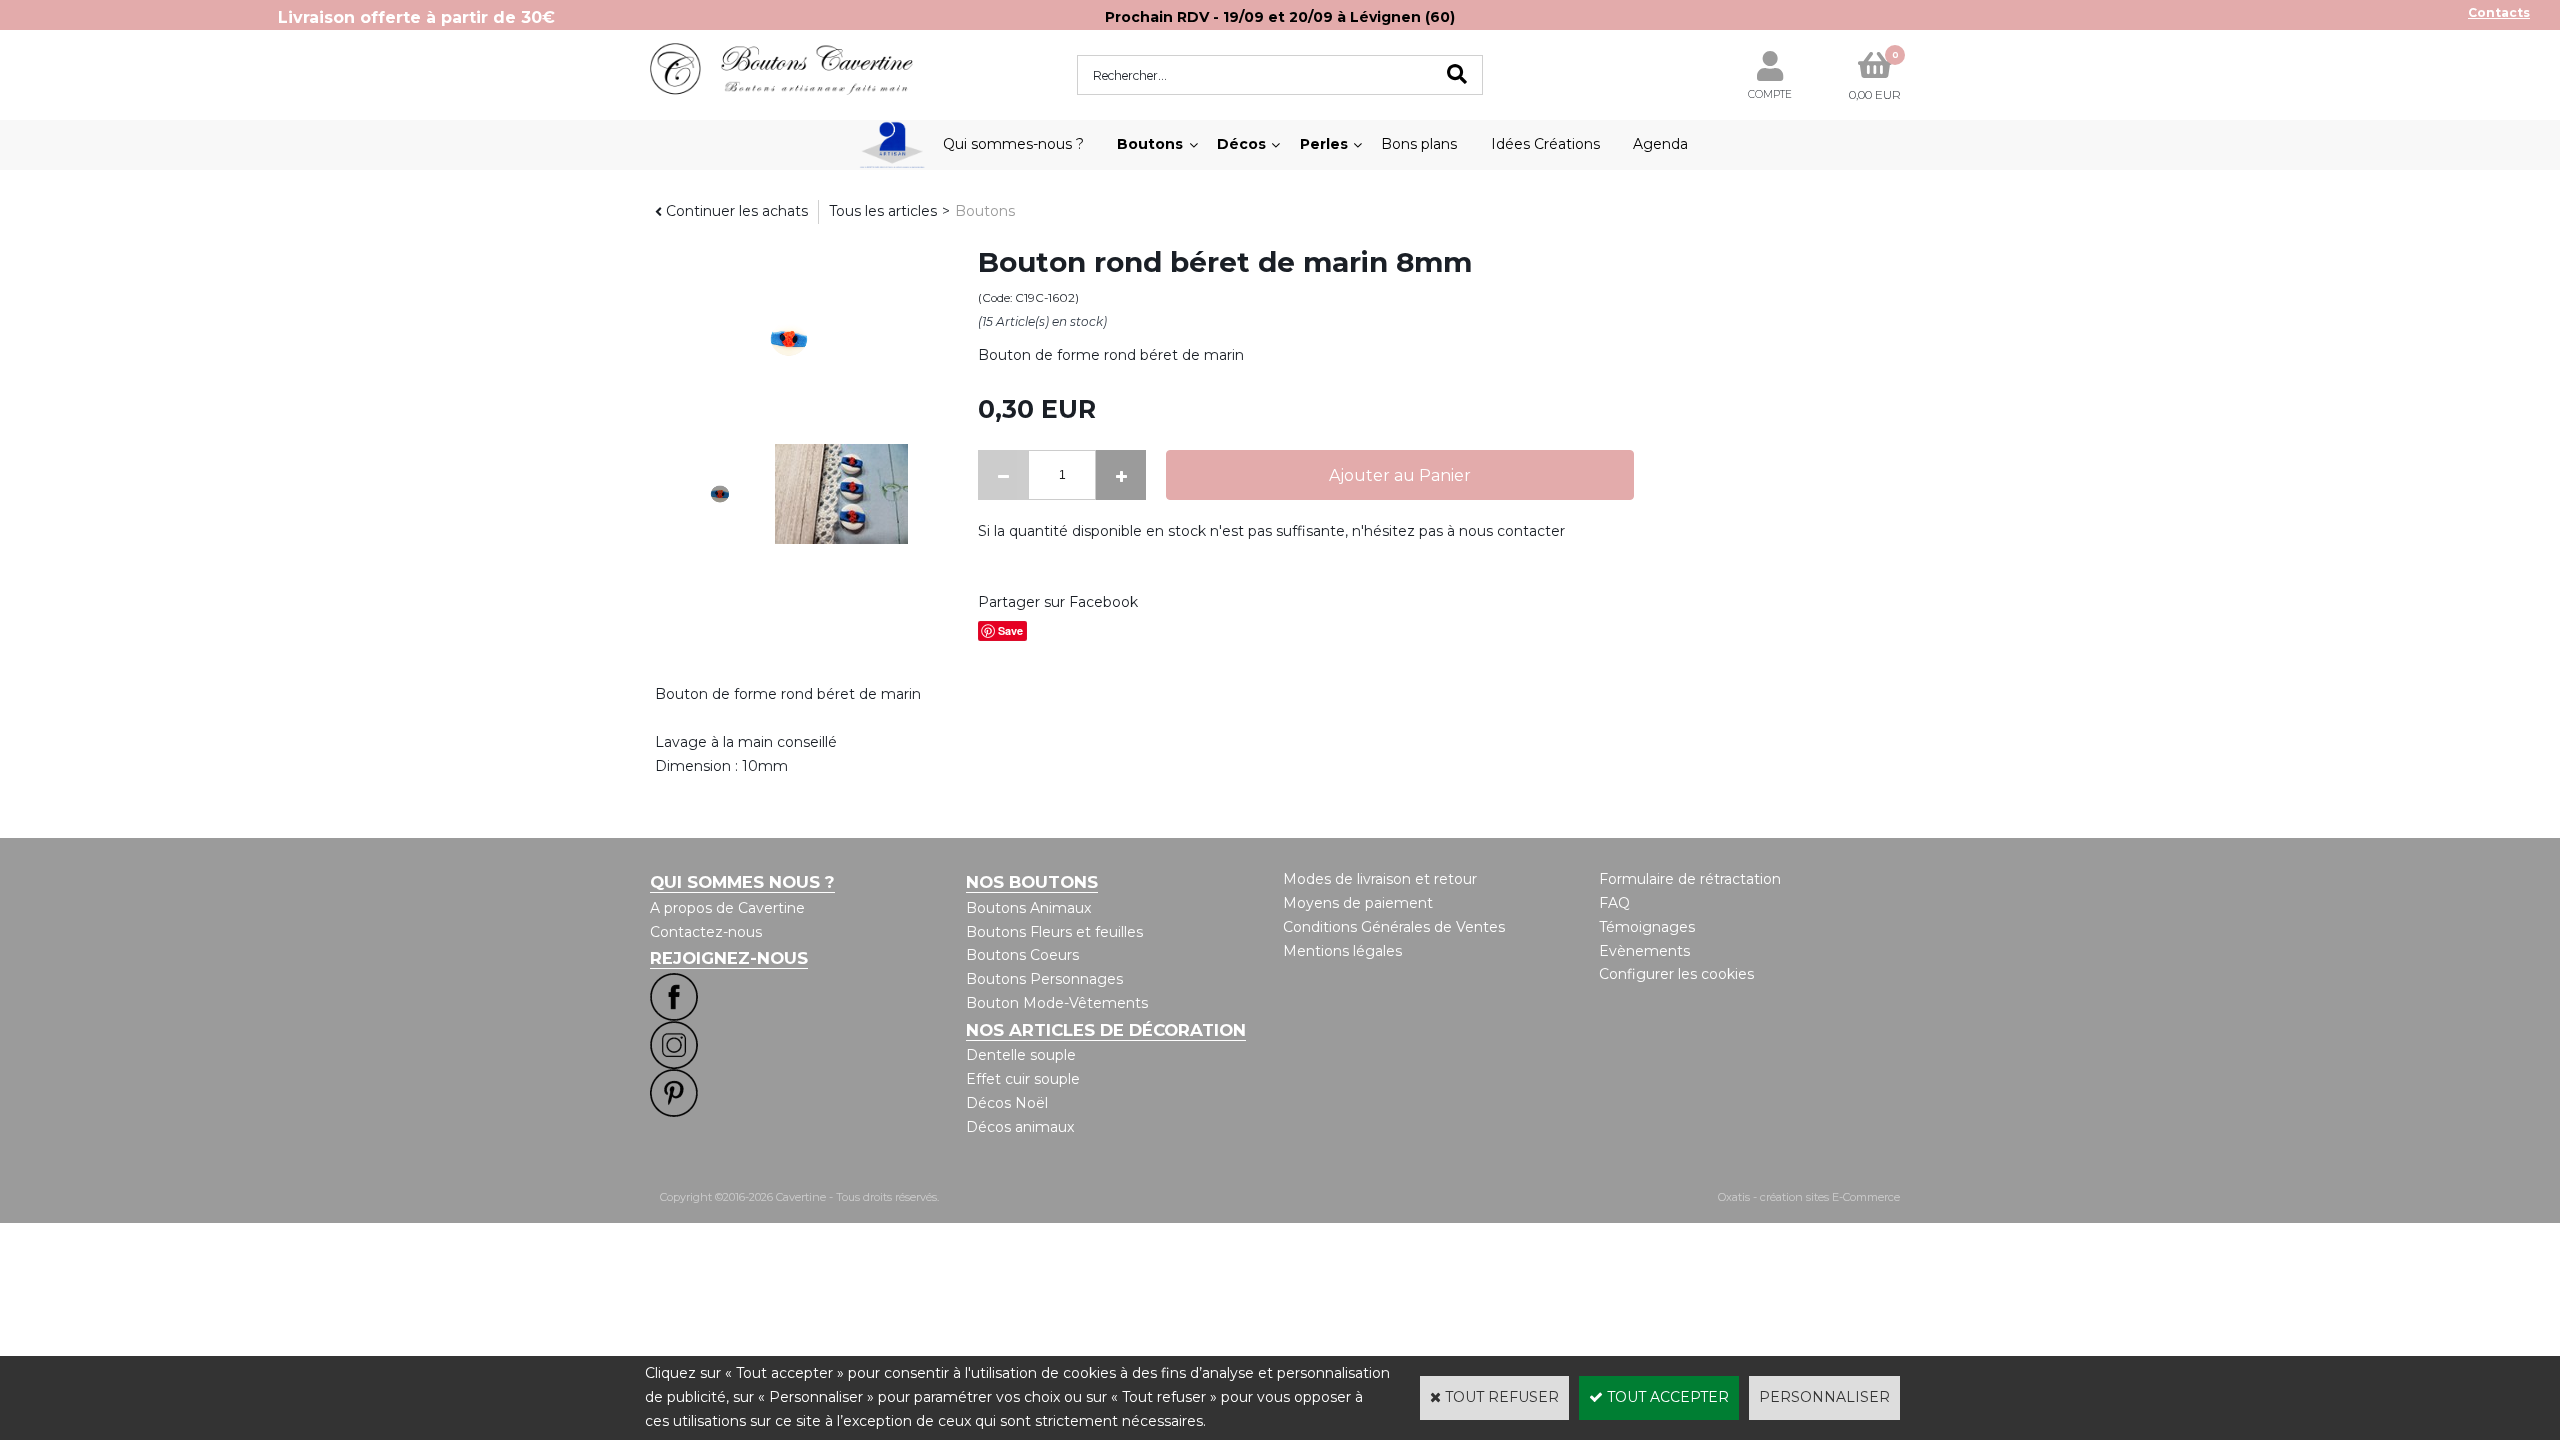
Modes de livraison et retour (1380, 879)
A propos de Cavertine (727, 908)
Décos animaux (1020, 1127)
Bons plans (1419, 144)
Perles (1324, 144)
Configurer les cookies (1676, 974)
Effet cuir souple (1023, 1079)
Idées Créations (1545, 144)
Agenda (1660, 144)
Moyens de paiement (1358, 903)
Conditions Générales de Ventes (1394, 927)
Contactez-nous (706, 932)
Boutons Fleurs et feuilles (1054, 932)
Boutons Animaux (1028, 908)
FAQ (1614, 903)
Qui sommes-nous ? (1013, 144)
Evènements (1644, 951)
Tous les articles (883, 211)
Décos (1241, 144)
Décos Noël (1007, 1103)
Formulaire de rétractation (1690, 879)
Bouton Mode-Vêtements (1057, 1003)
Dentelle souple (1021, 1055)
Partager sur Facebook (1058, 602)
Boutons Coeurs (1022, 955)
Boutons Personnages (1044, 979)
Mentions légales (1342, 951)
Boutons (1150, 144)
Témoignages (1647, 927)
